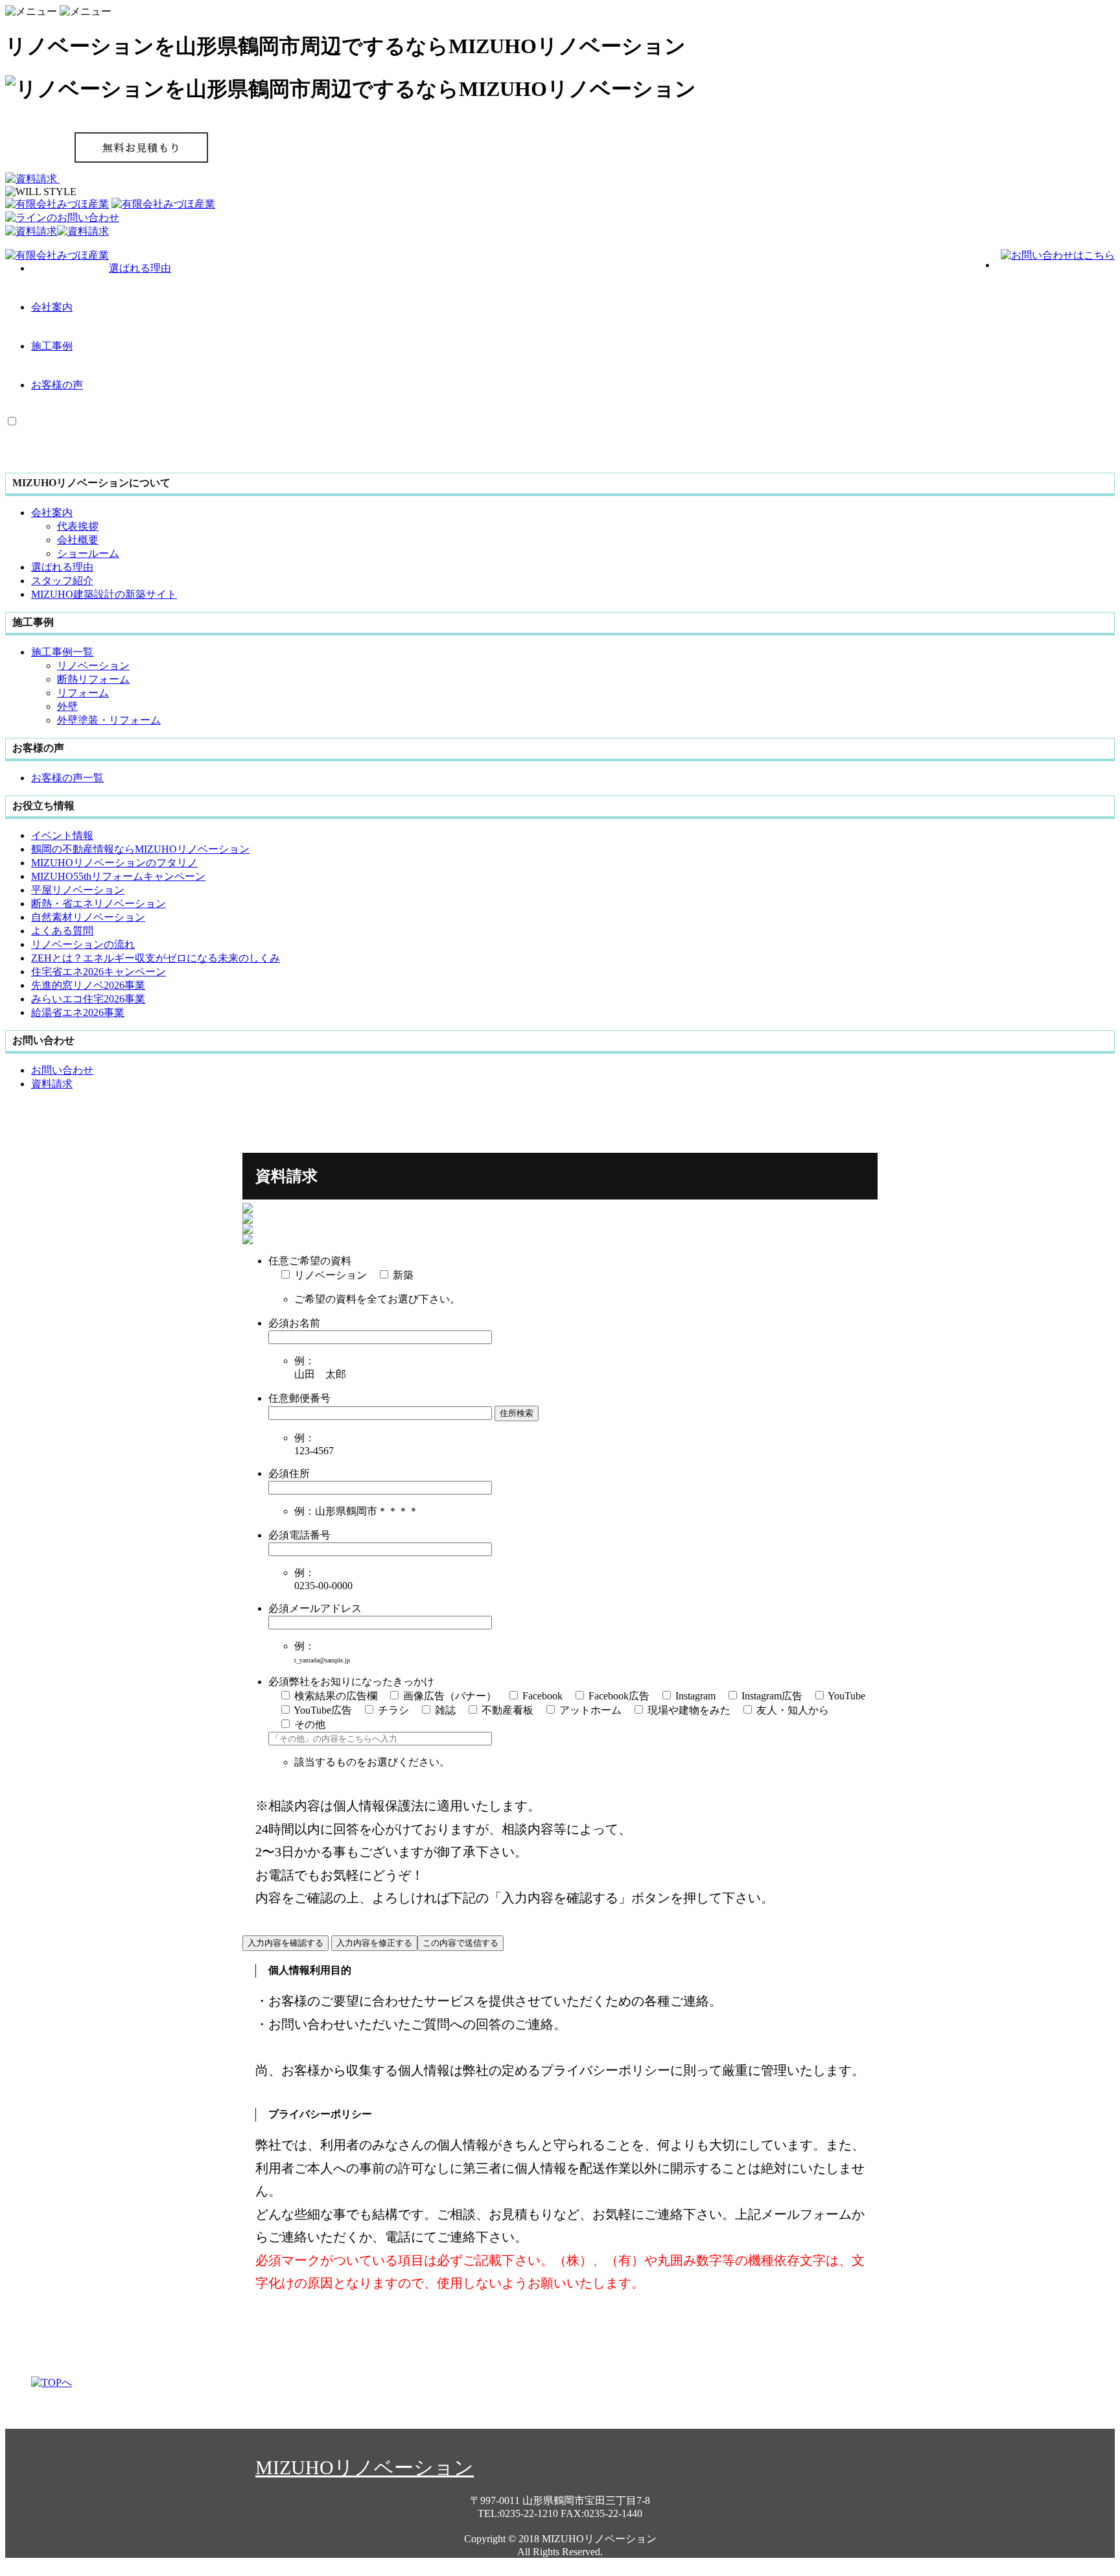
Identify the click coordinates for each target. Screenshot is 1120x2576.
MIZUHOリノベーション (365, 2467)
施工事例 (52, 346)
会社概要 (78, 540)
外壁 (67, 706)
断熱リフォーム (93, 679)
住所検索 (517, 1413)
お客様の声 (57, 385)
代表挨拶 (78, 526)
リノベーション (93, 666)
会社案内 (52, 307)
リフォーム (83, 693)
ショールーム (88, 553)
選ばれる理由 (140, 268)
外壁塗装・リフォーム (109, 720)
